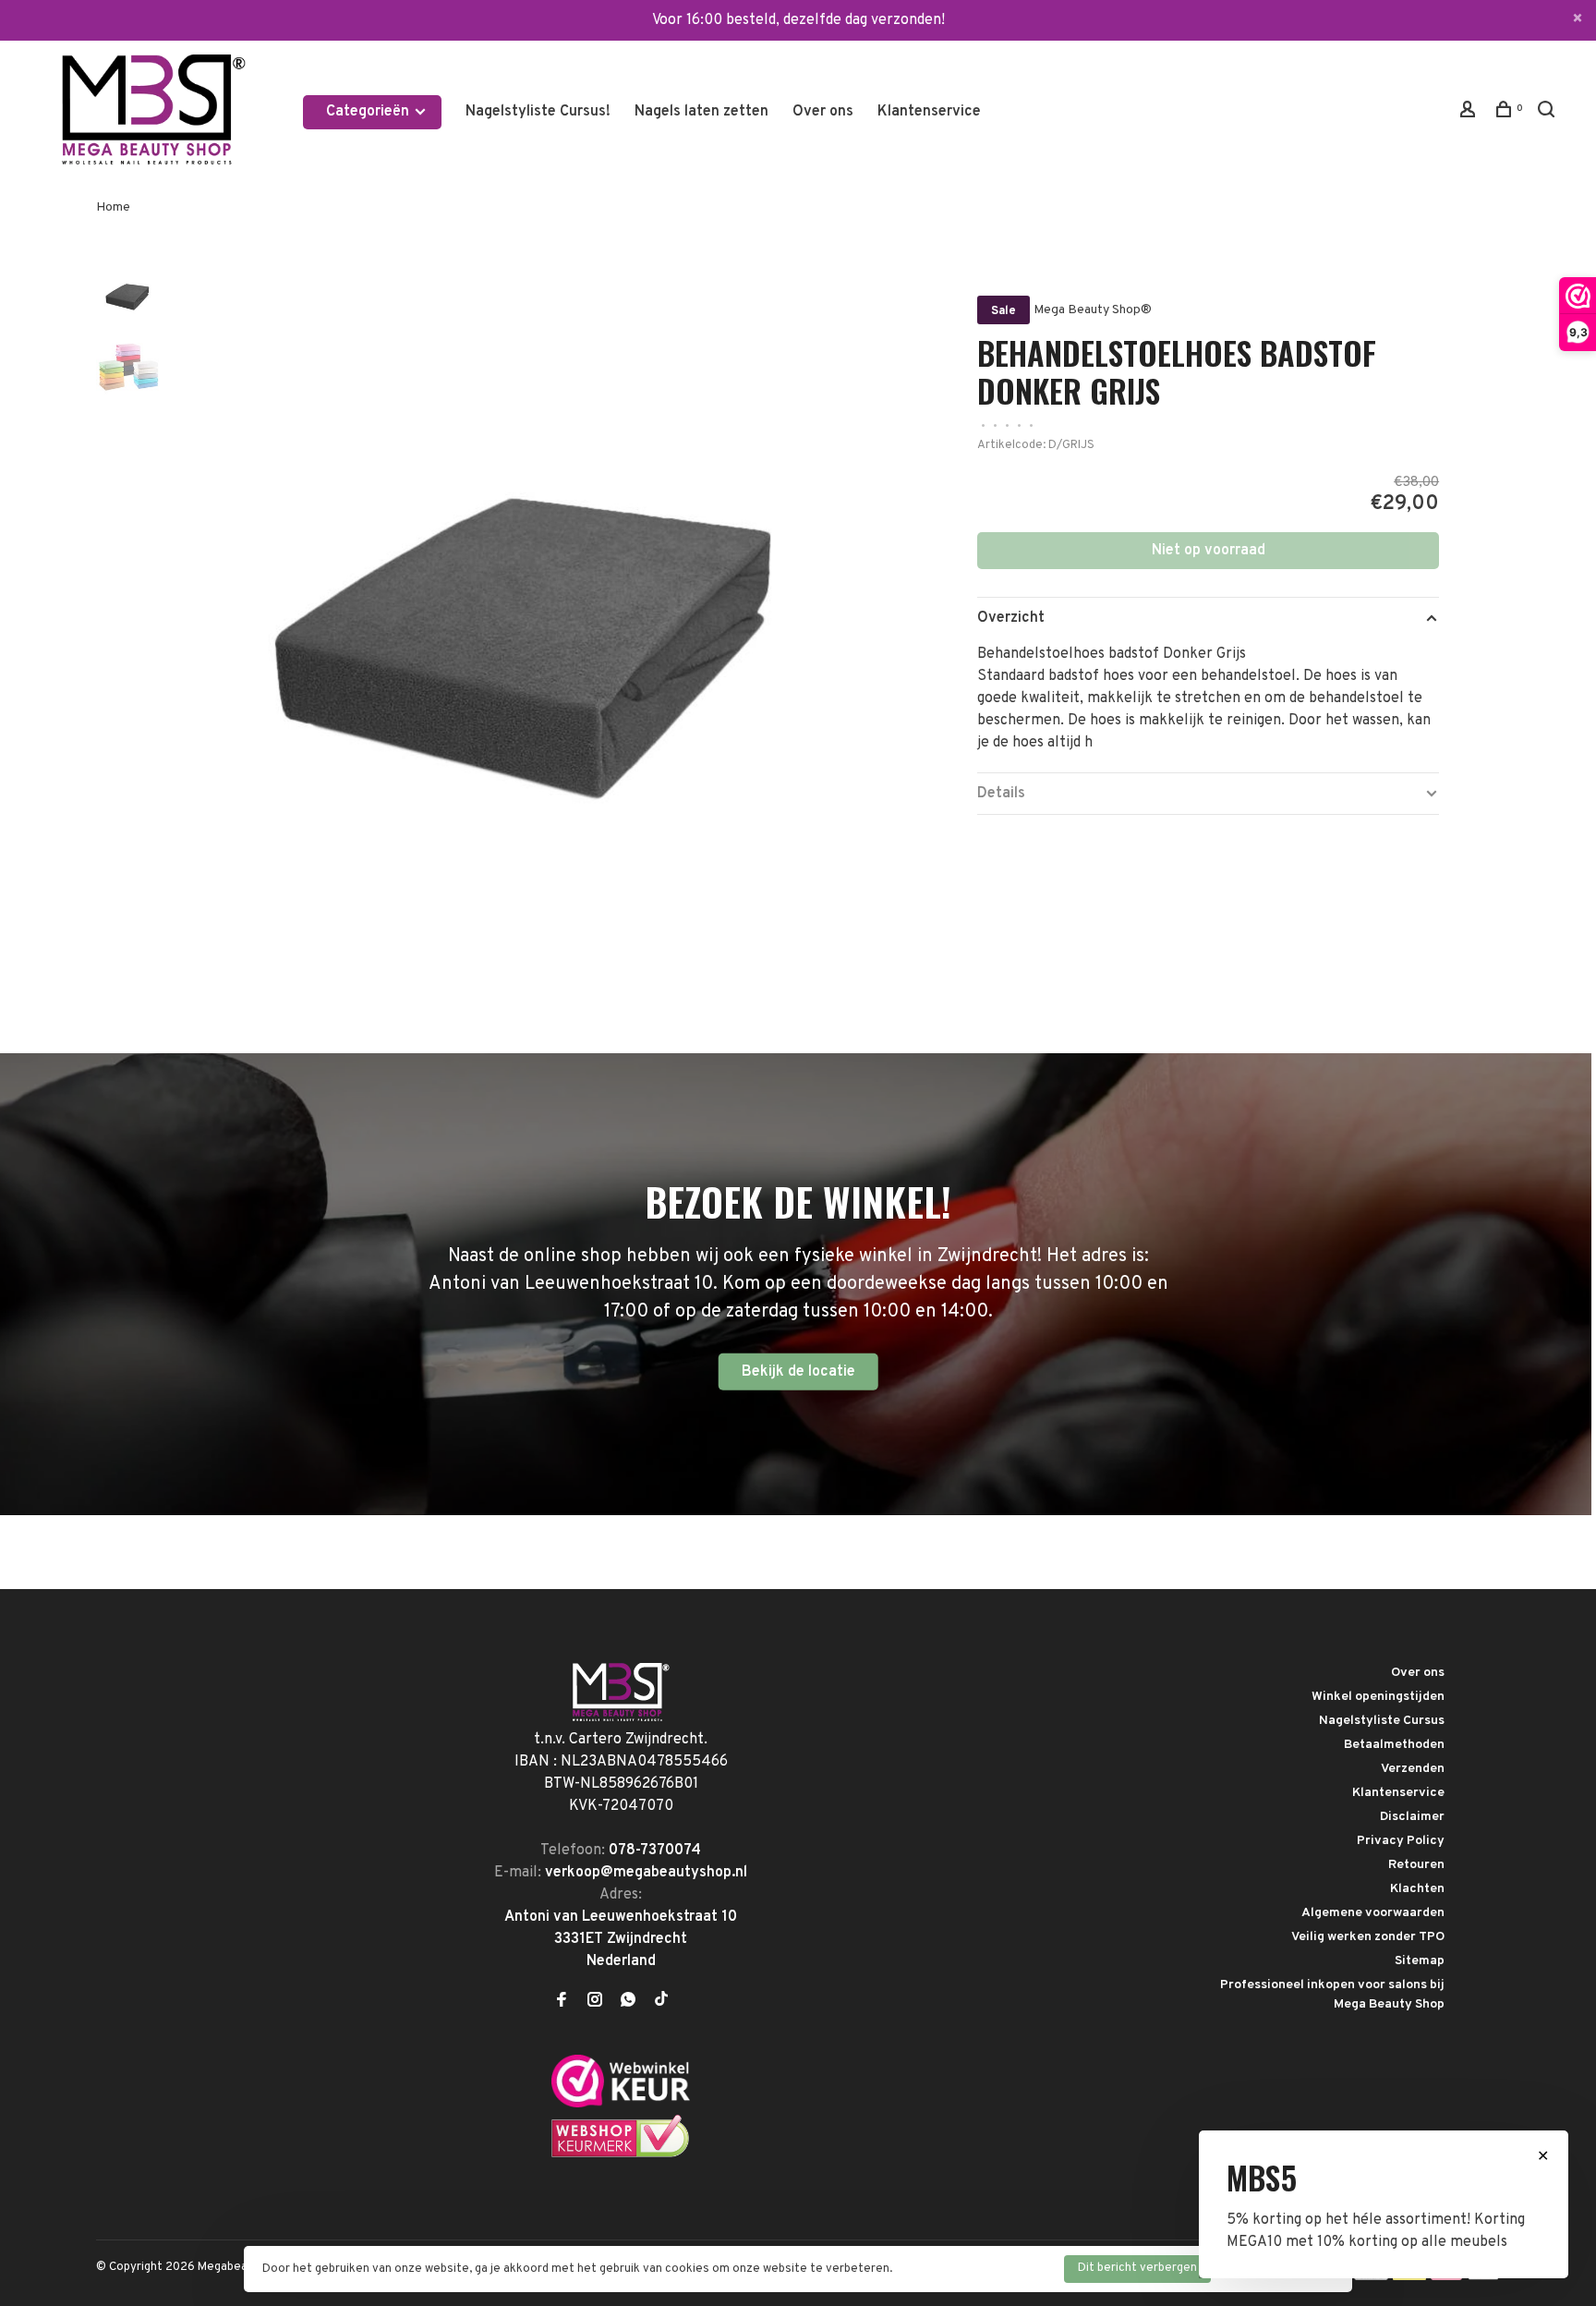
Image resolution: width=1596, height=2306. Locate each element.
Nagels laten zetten (701, 112)
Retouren (1416, 1865)
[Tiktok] (661, 2002)
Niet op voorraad (1209, 551)
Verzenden (1413, 1769)
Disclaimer (1412, 1817)
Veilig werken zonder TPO (1368, 1937)
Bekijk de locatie (798, 1372)
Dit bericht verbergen (1137, 2268)
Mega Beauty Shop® (1093, 310)
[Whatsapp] (628, 2002)
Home (113, 207)
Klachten (1417, 1889)
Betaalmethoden (1394, 1745)
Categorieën (369, 112)
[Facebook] (562, 2002)
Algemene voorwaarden (1373, 1913)
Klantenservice (929, 112)
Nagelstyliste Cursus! (538, 112)
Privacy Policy (1401, 1841)
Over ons (823, 112)
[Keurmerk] (621, 2104)
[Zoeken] (1548, 113)
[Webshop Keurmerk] (621, 2154)
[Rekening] (1470, 113)
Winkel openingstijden (1378, 1697)
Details (1001, 794)
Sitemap (1420, 1961)
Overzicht (1011, 618)
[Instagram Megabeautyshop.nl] (595, 2002)
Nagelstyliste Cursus (1382, 1721)
